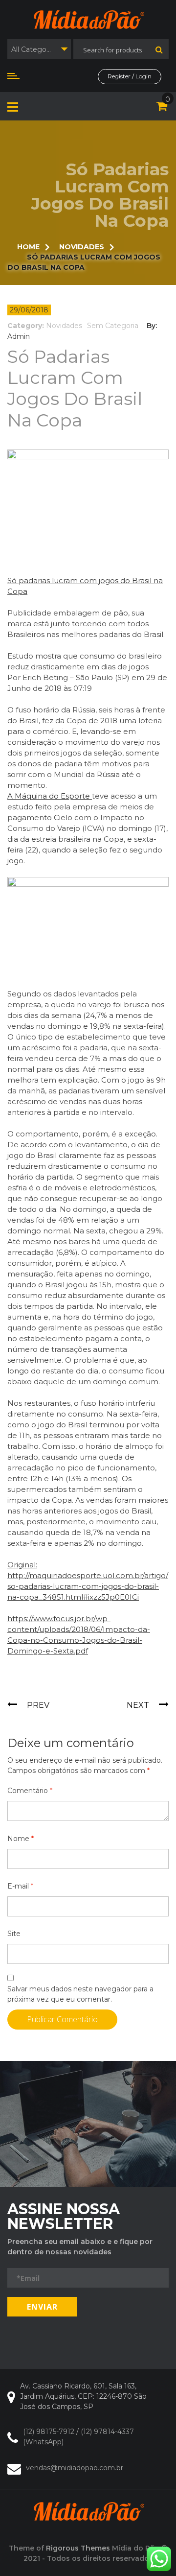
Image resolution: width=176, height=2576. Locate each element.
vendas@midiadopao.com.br (75, 2468)
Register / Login (130, 76)
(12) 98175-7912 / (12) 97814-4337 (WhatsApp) (78, 2437)
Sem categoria (113, 326)
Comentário (30, 1791)
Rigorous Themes (78, 2548)
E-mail (20, 1886)
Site (14, 1934)
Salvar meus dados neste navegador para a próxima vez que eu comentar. (80, 1994)
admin (19, 336)
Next (138, 1705)
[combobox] (39, 49)
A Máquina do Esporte (50, 796)
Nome (21, 1839)
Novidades (64, 326)
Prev (38, 1705)
